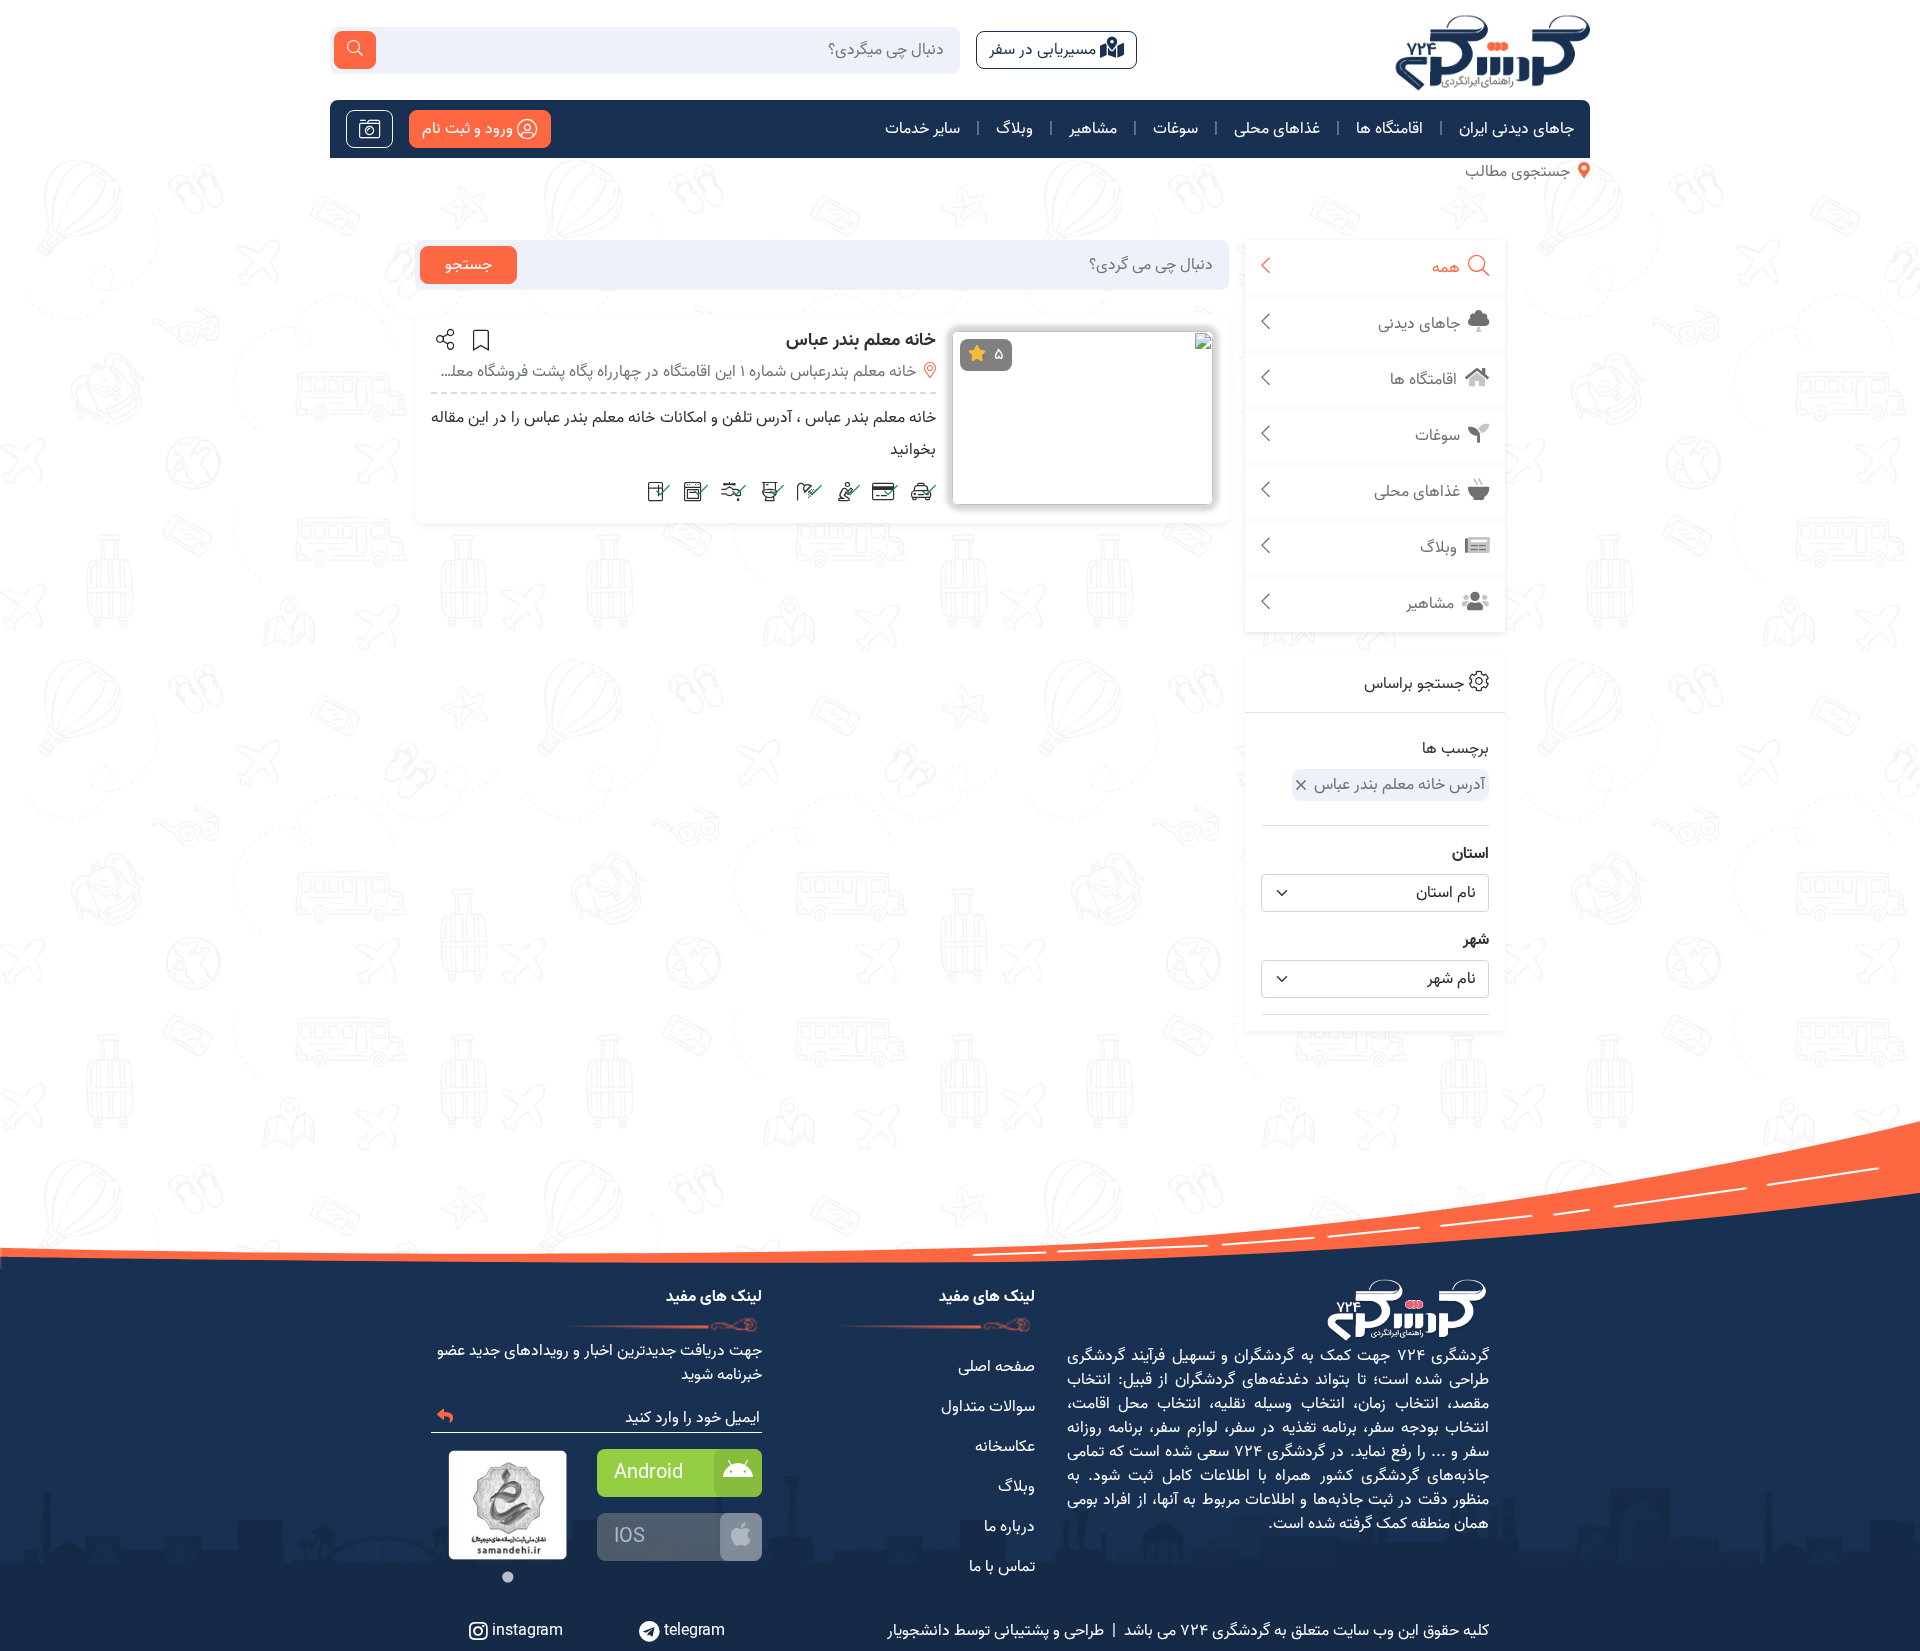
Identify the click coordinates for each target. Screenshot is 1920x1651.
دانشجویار (918, 1631)
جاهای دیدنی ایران (1516, 129)
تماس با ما (1002, 1567)
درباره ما (1009, 1527)
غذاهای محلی (1277, 129)
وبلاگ (1014, 129)
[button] (443, 339)
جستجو (468, 265)
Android (648, 1473)
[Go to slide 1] (507, 1576)
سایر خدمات (922, 129)
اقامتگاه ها (1389, 129)
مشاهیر (1093, 129)
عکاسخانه (1005, 1447)
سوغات (1175, 129)
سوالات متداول (988, 1407)
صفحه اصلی (996, 1367)
